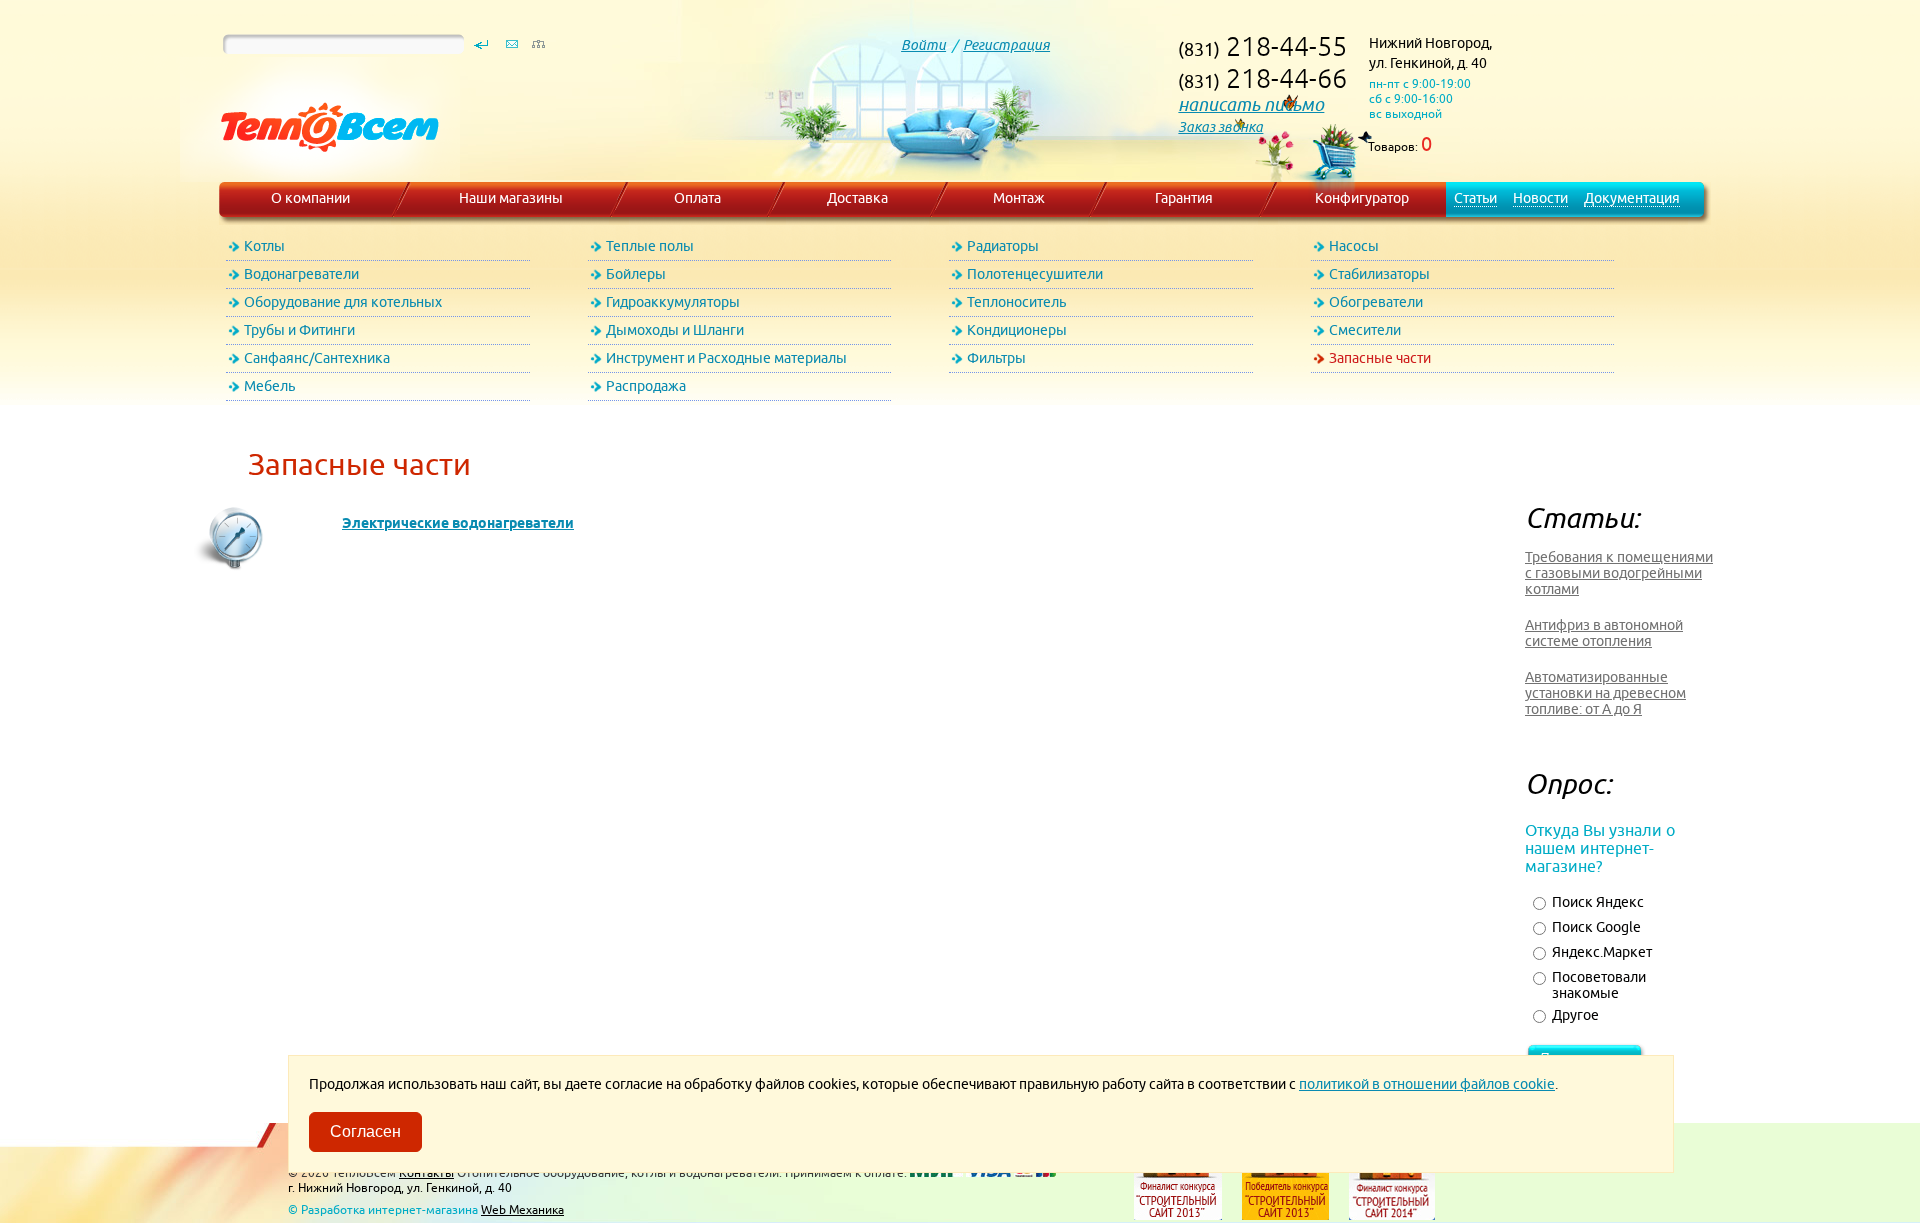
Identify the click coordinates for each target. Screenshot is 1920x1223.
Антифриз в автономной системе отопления (1604, 633)
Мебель (269, 386)
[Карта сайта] (538, 49)
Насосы (1354, 246)
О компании (310, 198)
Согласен (365, 1131)
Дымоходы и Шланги (675, 330)
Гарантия (1184, 198)
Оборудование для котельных (343, 302)
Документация (1632, 198)
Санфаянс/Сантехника (317, 358)
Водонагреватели (301, 274)
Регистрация (1006, 45)
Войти (923, 45)
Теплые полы (650, 246)
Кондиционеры (1017, 330)
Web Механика (522, 1209)
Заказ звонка (1220, 127)
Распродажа (646, 386)
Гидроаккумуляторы (673, 302)
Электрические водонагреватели (458, 523)
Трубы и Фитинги (299, 330)
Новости (1540, 198)
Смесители (1365, 330)
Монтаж (1019, 198)
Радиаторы (1003, 246)
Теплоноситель (1016, 302)
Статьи (1475, 198)
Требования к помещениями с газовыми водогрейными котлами (1619, 573)
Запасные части (1380, 358)
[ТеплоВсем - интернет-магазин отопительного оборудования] (322, 172)
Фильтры (996, 358)
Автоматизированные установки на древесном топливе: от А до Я (1605, 693)
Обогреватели (1376, 302)
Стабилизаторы (1379, 274)
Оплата (697, 198)
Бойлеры (636, 274)
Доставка (857, 198)
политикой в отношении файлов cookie (1427, 1084)
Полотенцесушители (1035, 274)
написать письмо (1251, 104)
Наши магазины (511, 198)
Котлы (264, 246)
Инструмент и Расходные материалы (726, 358)
